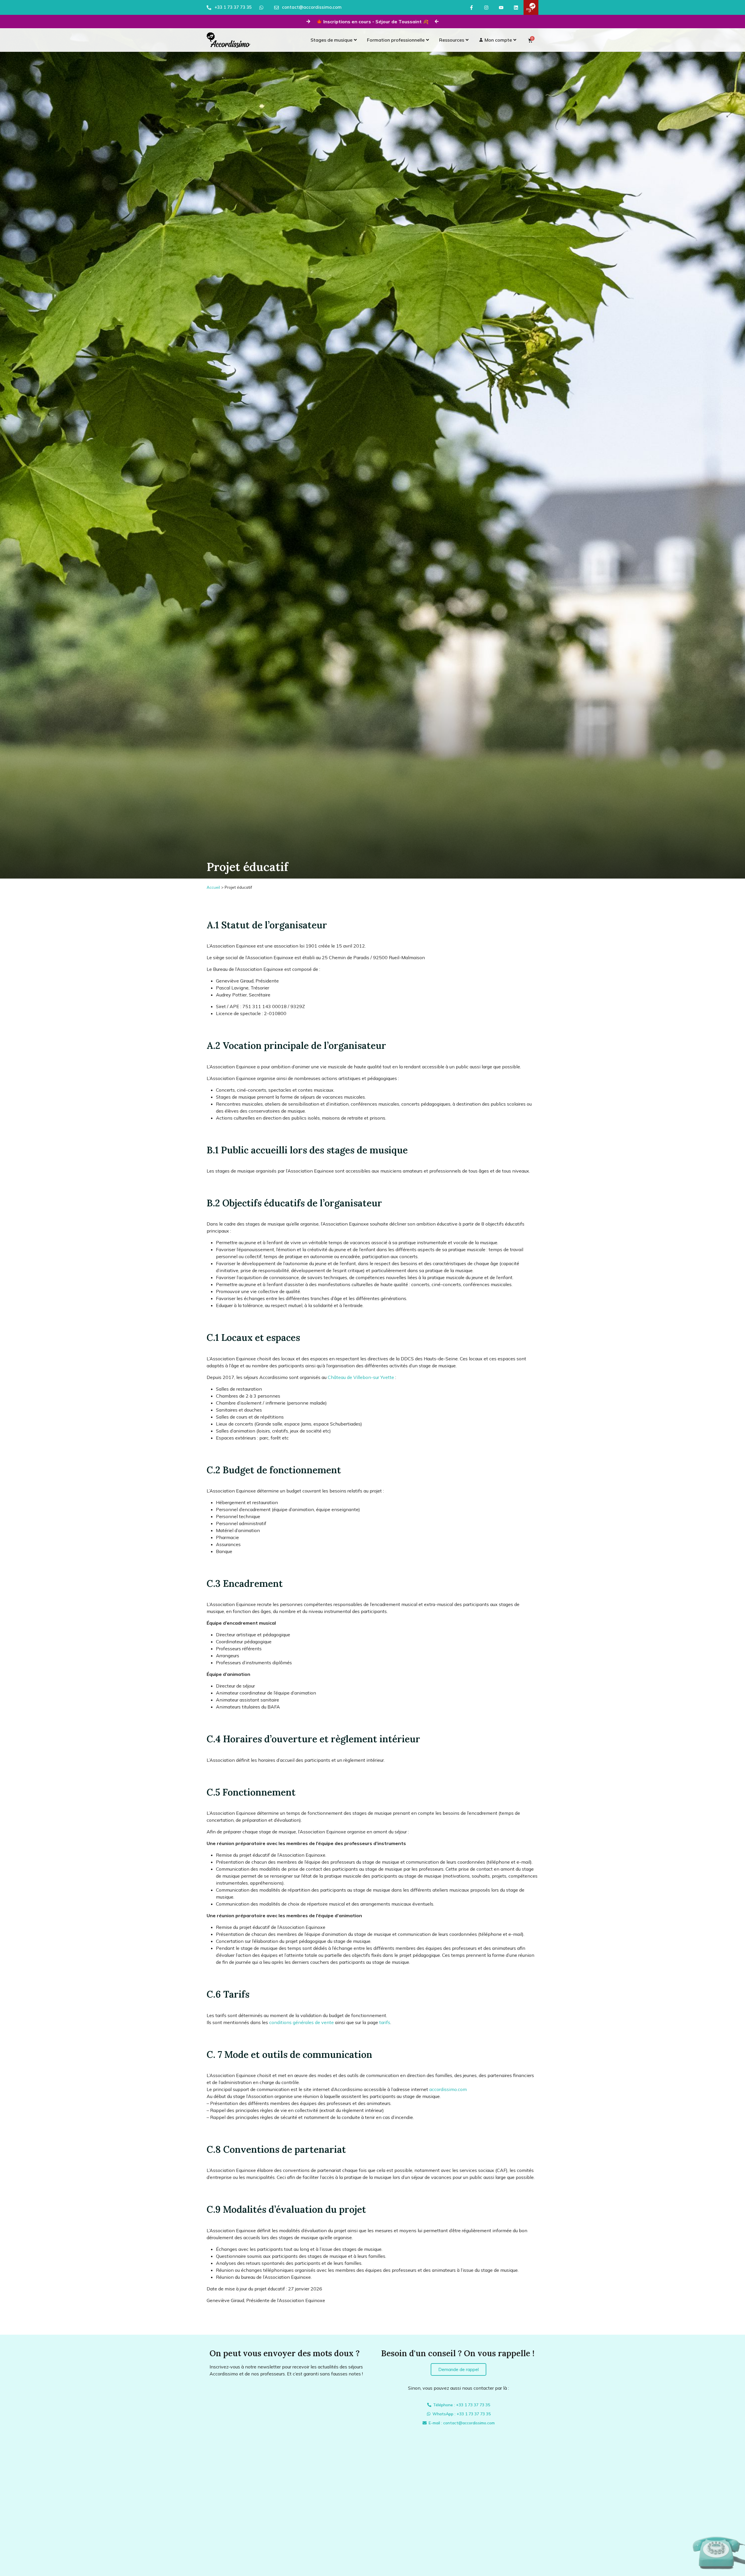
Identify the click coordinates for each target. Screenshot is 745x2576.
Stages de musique (331, 40)
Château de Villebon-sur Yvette (361, 1377)
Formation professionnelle (396, 40)
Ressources (452, 40)
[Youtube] (501, 7)
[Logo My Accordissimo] (531, 7)
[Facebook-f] (471, 7)
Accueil (213, 887)
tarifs (385, 2022)
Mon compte (498, 40)
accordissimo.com (448, 2089)
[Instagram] (486, 7)
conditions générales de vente (301, 2022)
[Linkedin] (516, 7)
